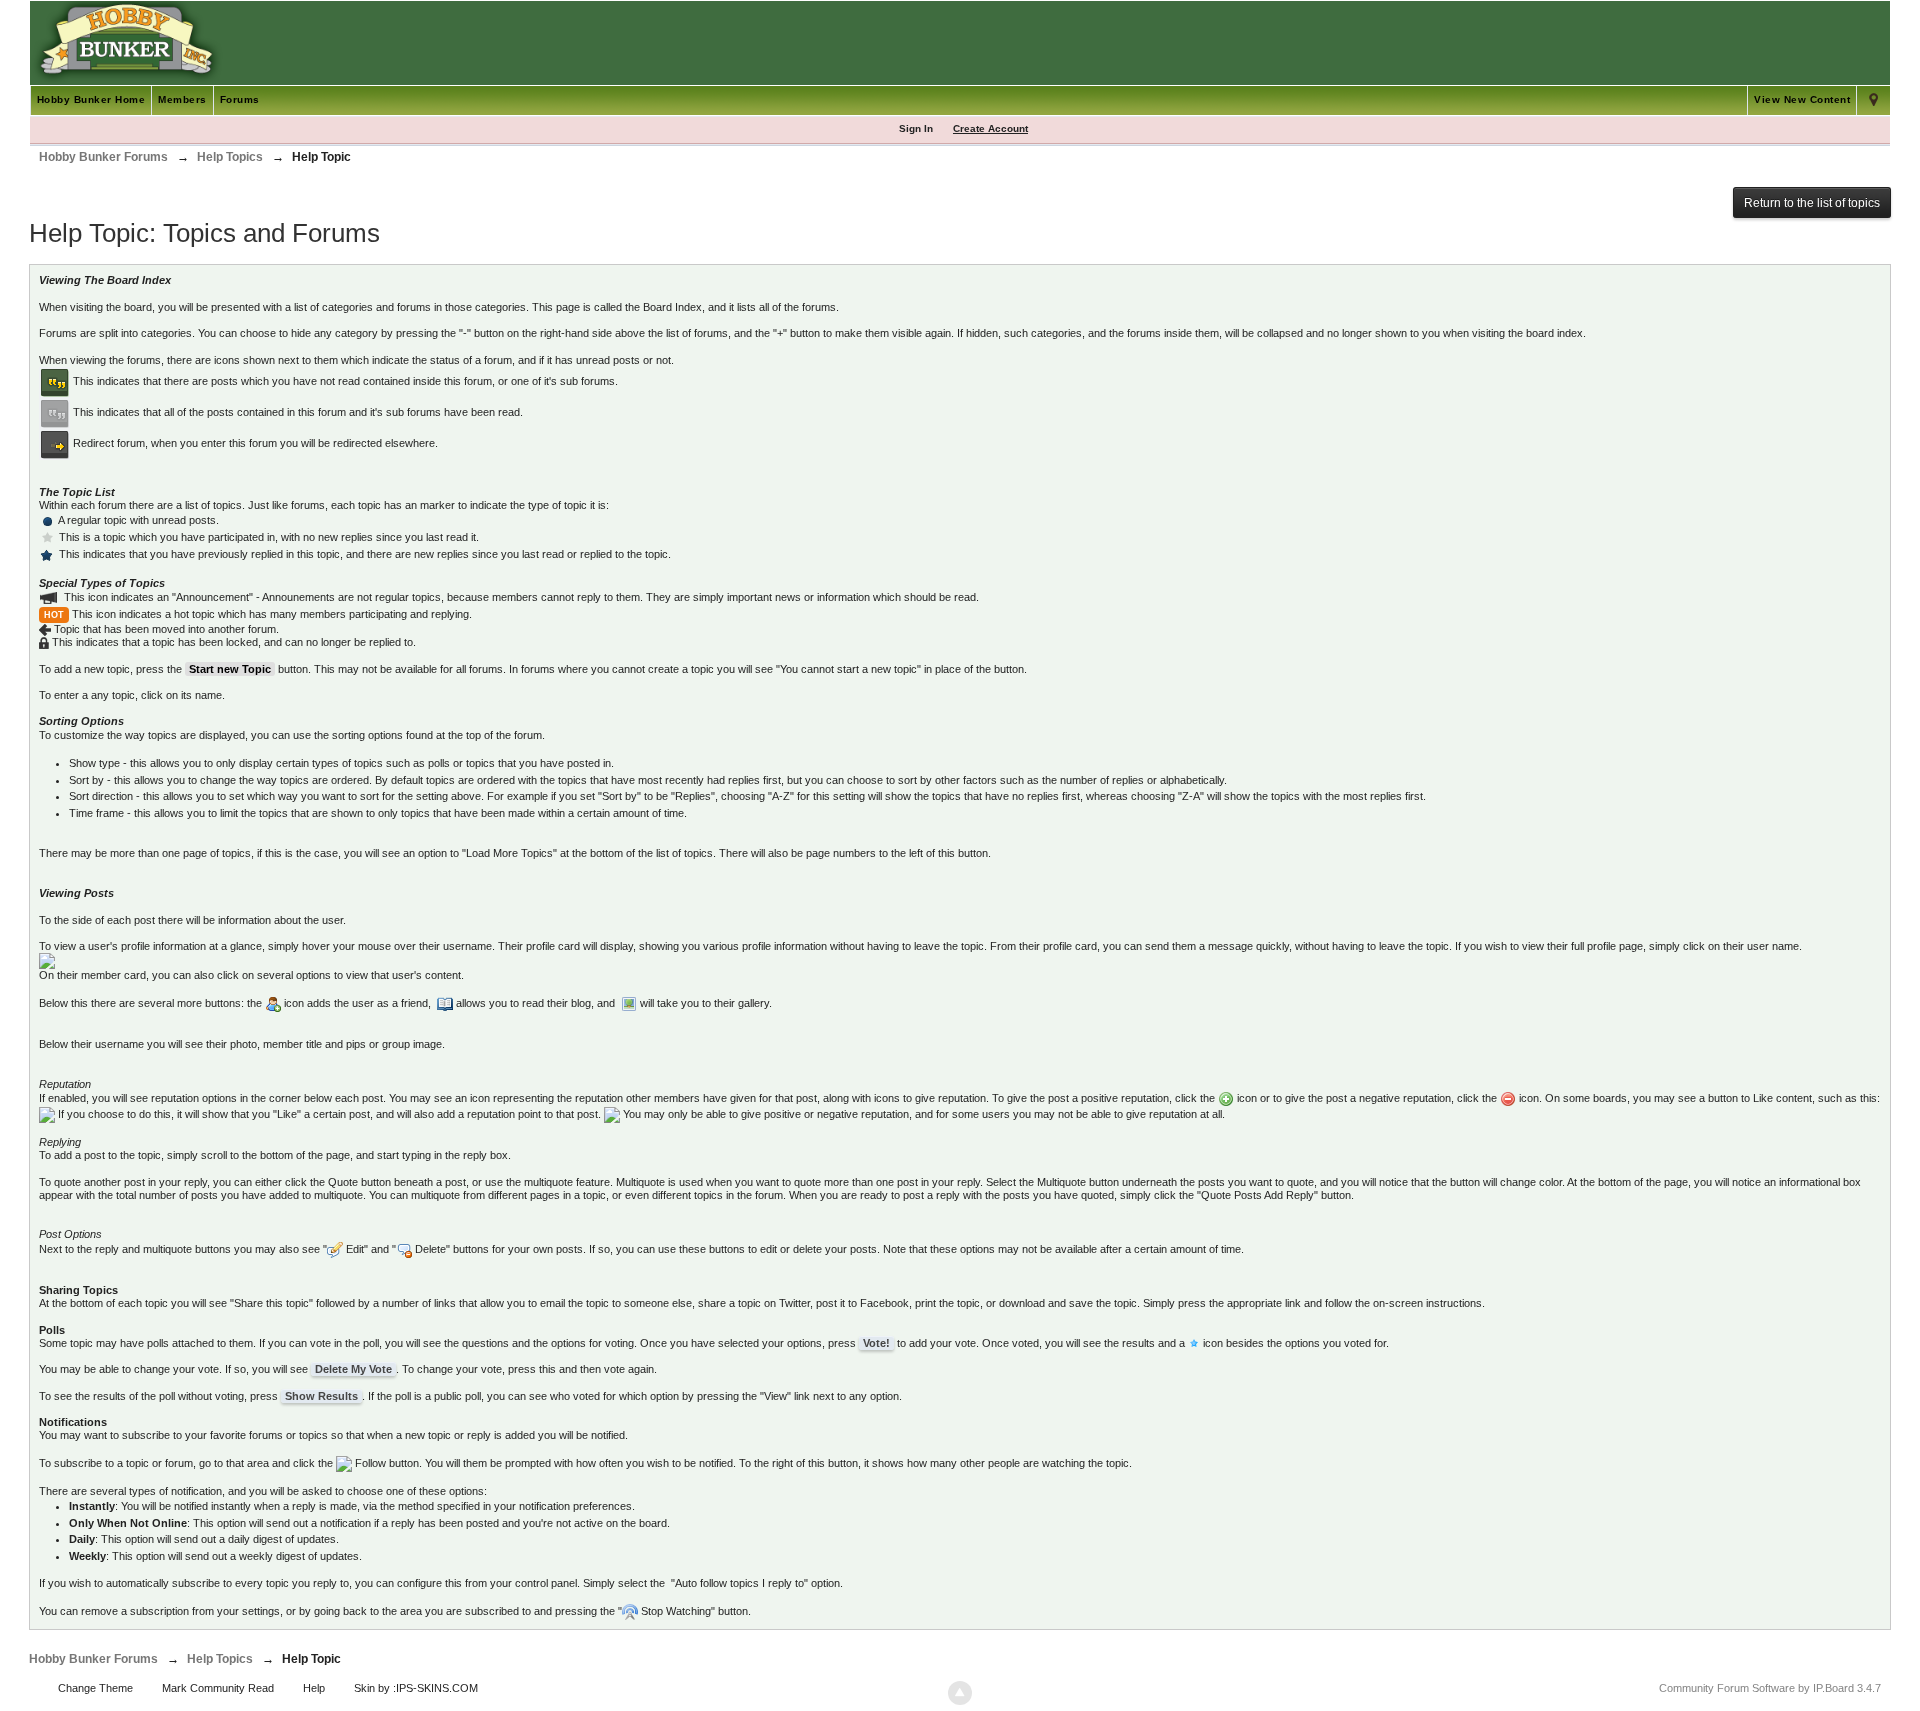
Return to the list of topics (1812, 203)
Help (314, 1688)
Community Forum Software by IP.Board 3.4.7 (1770, 1688)
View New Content (1802, 99)
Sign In (916, 128)
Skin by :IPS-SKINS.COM (416, 1688)
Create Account (990, 128)
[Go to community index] (127, 42)
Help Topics (220, 1659)
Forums (240, 99)
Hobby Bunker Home (91, 99)
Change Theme (95, 1688)
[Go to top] (960, 1693)
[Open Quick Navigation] (1873, 100)
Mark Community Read (218, 1688)
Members (182, 99)
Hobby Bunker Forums (93, 1659)
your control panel (533, 1583)
